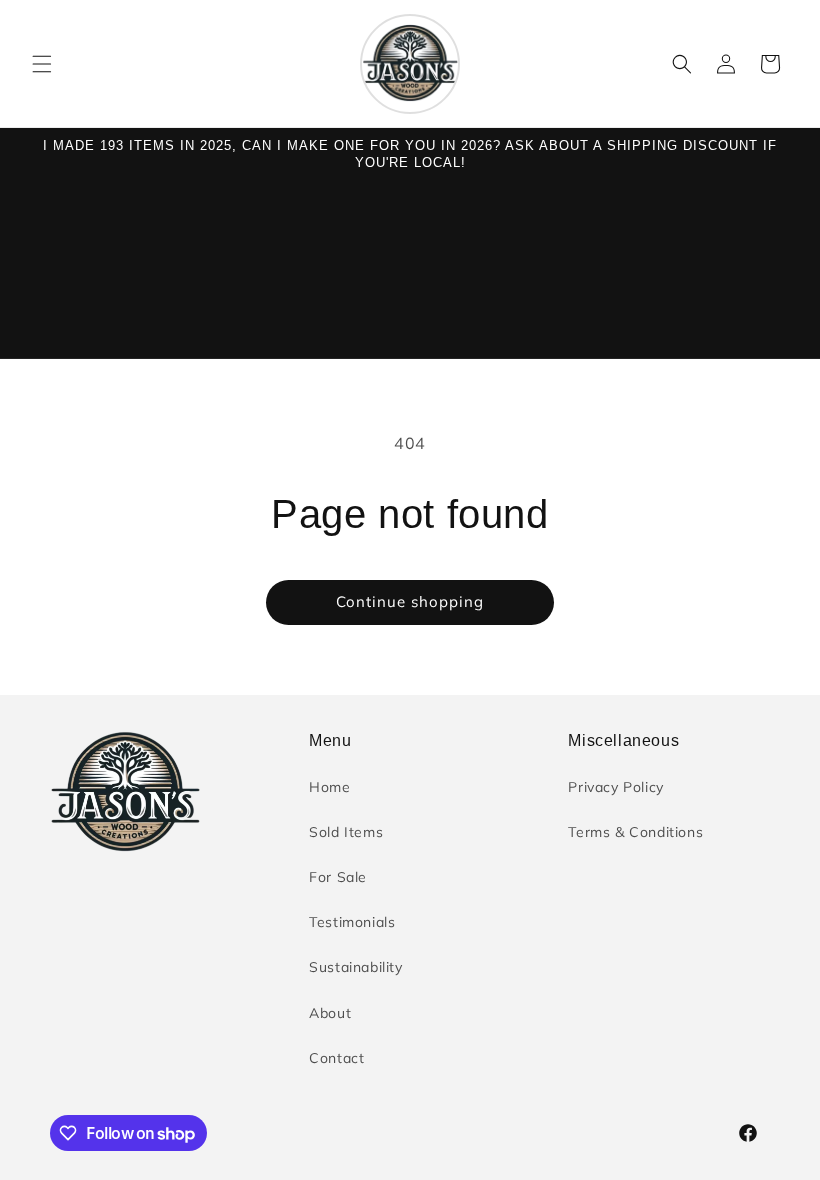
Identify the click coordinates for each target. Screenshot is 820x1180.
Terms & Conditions (635, 832)
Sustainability (355, 967)
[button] (42, 64)
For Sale (338, 877)
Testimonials (352, 922)
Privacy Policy (615, 787)
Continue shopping (410, 601)
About (330, 1013)
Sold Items (346, 832)
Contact (336, 1058)
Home (329, 787)
